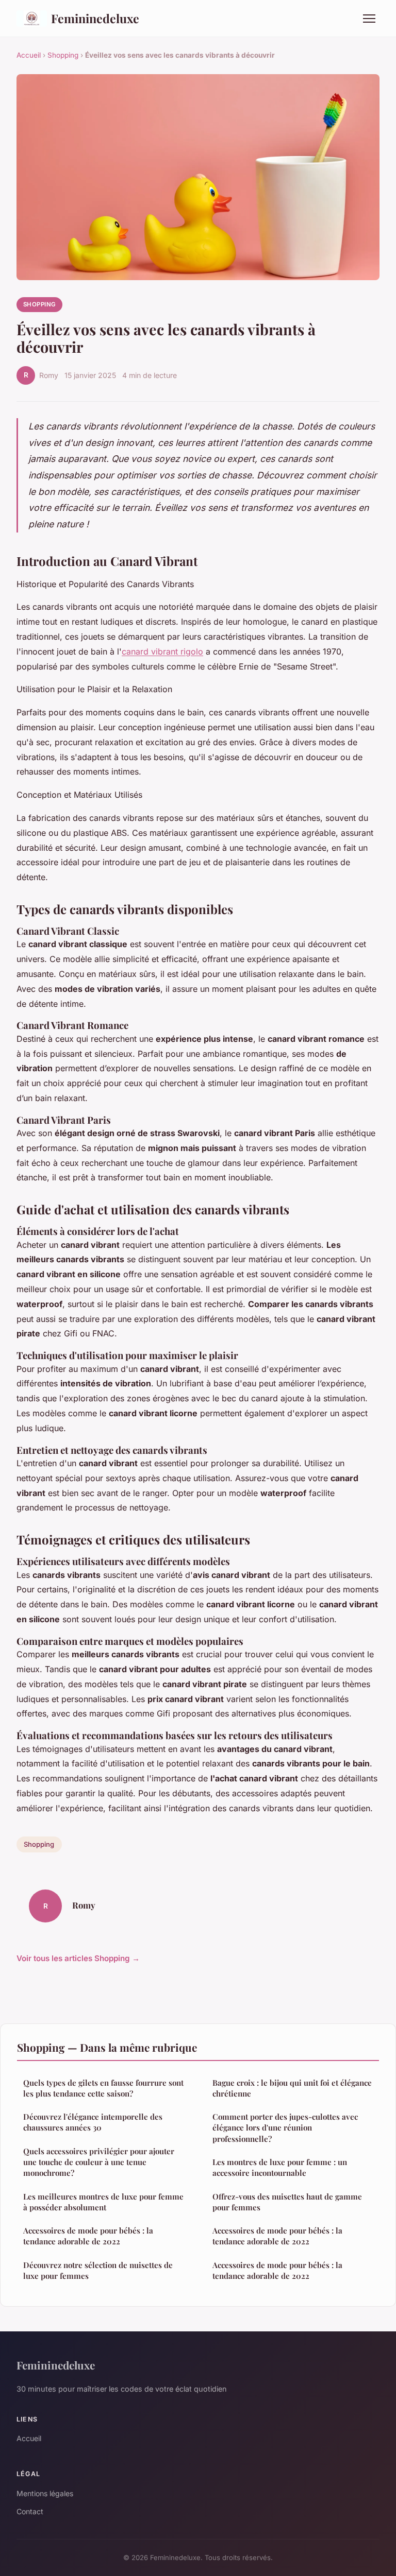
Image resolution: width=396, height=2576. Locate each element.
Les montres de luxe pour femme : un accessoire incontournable (280, 2167)
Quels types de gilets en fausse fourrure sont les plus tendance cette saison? (103, 2088)
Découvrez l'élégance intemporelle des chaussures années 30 (93, 2122)
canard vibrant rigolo (162, 651)
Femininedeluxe (95, 18)
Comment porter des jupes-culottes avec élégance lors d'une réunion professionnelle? (285, 2128)
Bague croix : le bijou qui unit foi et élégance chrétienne (292, 2088)
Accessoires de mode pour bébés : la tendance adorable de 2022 (88, 2236)
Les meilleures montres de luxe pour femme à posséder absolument (103, 2202)
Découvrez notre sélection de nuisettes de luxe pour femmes (98, 2270)
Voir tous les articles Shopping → (78, 1958)
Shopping (63, 55)
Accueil (29, 55)
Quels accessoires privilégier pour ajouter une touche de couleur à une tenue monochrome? (99, 2162)
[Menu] (369, 19)
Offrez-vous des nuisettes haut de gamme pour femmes (287, 2202)
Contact (30, 2511)
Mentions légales (45, 2493)
